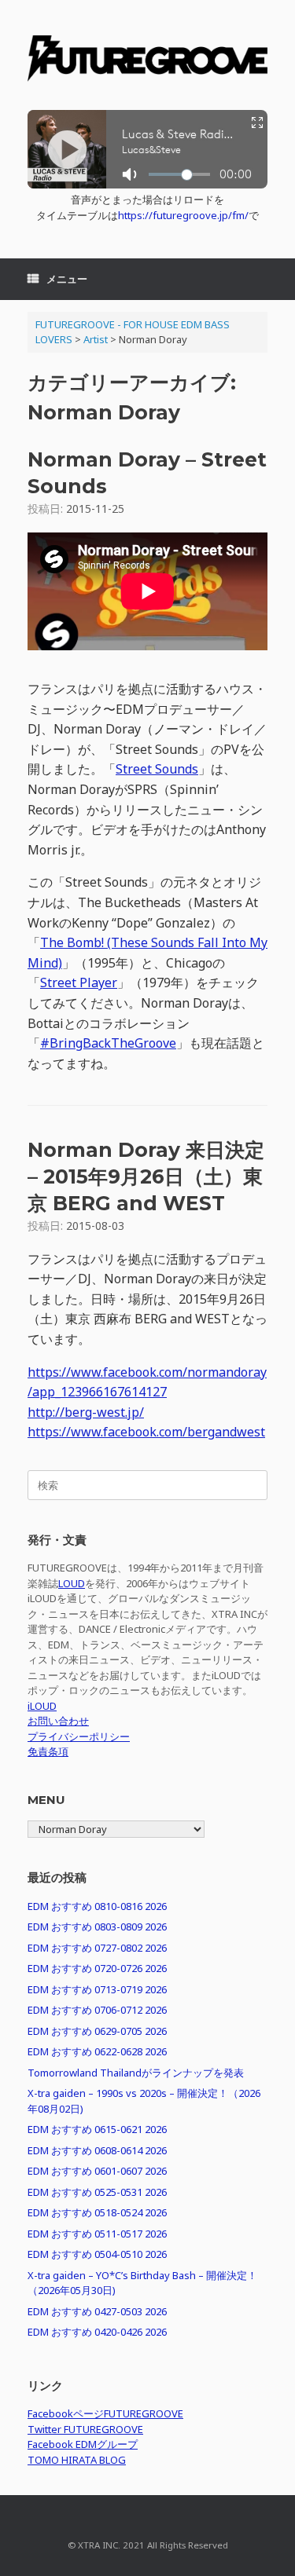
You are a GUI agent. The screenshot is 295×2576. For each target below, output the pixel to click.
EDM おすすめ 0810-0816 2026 (97, 1906)
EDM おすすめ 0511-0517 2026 (97, 2234)
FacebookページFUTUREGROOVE (105, 2413)
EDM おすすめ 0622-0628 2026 (97, 2051)
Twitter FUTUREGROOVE (85, 2429)
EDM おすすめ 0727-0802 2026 (97, 1948)
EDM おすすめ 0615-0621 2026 (97, 2129)
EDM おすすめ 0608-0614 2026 (97, 2150)
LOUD (72, 1583)
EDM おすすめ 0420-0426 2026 (97, 2332)
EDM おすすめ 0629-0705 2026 (97, 2031)
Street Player (79, 982)
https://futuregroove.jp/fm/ (183, 215)
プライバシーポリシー (79, 1736)
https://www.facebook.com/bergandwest (146, 1432)
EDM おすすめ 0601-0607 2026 (97, 2171)
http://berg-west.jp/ (86, 1412)
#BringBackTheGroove (108, 1043)
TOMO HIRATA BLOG (77, 2460)
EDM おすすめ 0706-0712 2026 (97, 2010)
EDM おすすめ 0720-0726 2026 (97, 1968)
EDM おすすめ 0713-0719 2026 (97, 1989)
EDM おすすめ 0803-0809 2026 (97, 1927)
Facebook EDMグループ (83, 2444)
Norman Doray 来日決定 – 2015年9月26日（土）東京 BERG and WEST (146, 1176)
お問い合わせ (58, 1721)
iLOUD (42, 1706)
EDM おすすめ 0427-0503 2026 (97, 2311)
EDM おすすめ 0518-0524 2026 (97, 2212)
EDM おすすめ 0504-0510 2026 (97, 2254)
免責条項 (48, 1751)
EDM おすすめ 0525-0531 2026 (97, 2192)
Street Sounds (157, 769)
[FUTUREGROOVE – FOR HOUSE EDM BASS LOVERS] (147, 61)
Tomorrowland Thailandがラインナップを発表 (136, 2073)
